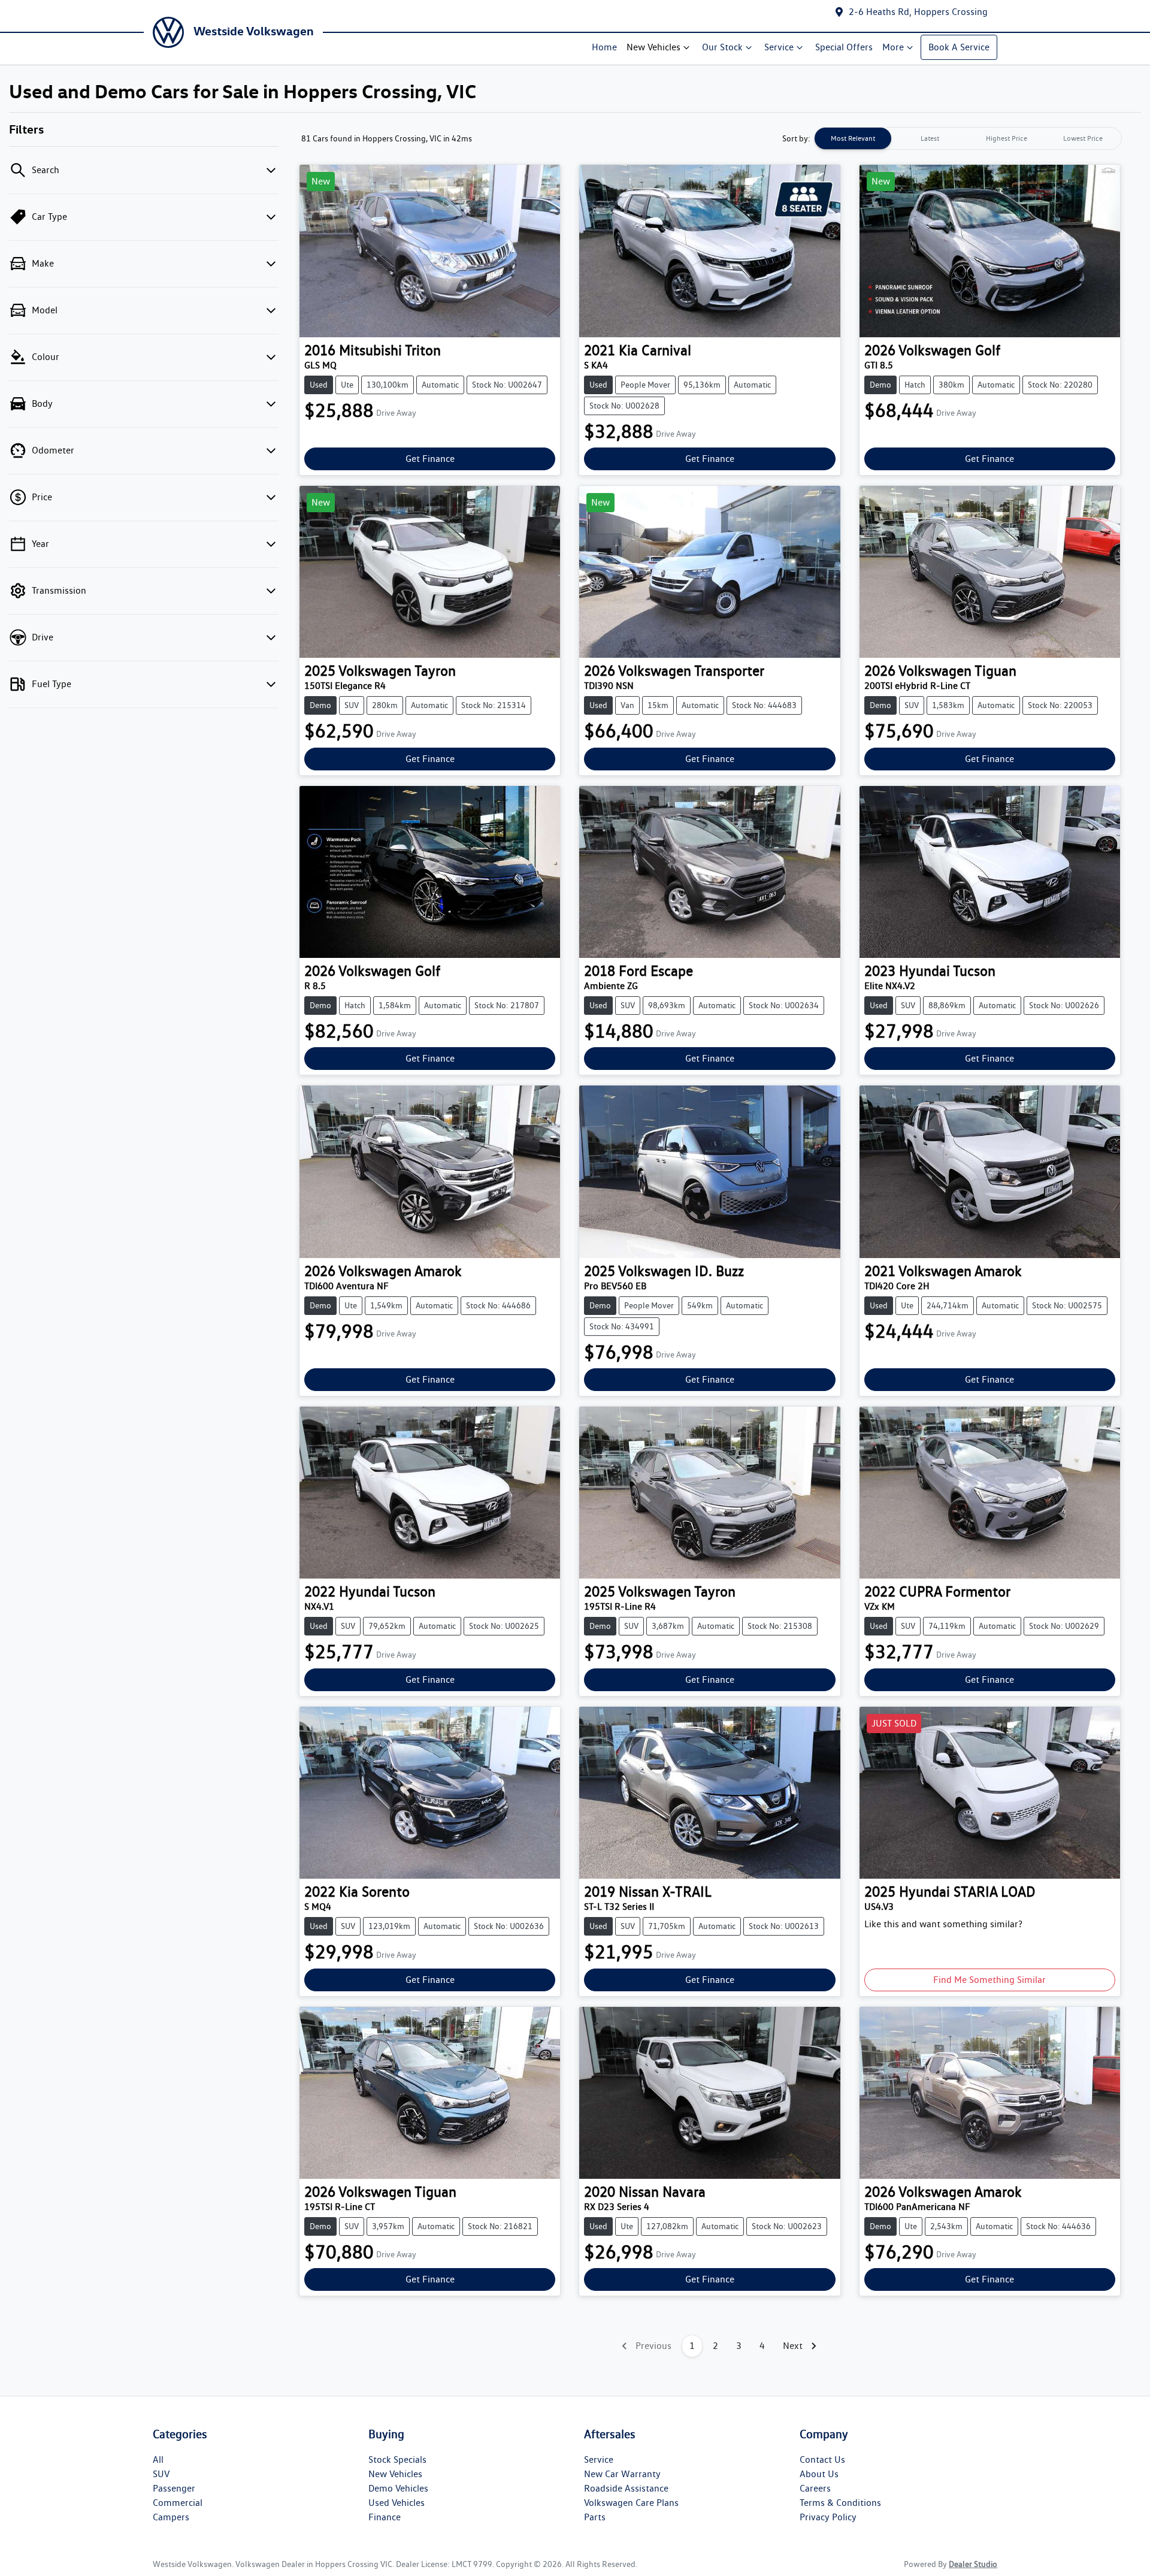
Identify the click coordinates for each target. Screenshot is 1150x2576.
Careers (815, 2488)
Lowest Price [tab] (1083, 138)
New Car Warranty (622, 2474)
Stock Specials (397, 2459)
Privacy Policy (828, 2517)
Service (779, 47)
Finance (385, 2517)
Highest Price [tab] (1007, 138)
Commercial (178, 2503)
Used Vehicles (397, 2503)
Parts (595, 2517)
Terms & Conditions (840, 2503)
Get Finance (430, 459)
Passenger (174, 2488)
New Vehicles (653, 47)
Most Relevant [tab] (853, 138)
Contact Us (822, 2459)
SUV (161, 2474)
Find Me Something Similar (989, 1980)
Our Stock (722, 47)
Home (604, 47)
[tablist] (968, 138)
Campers (171, 2517)
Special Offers (844, 47)
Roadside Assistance (626, 2488)
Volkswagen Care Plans (631, 2503)
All (158, 2459)
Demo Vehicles (398, 2488)
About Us (819, 2474)
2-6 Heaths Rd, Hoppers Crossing (918, 12)
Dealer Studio (973, 2564)
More (893, 47)
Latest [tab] (930, 138)
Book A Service (959, 47)
